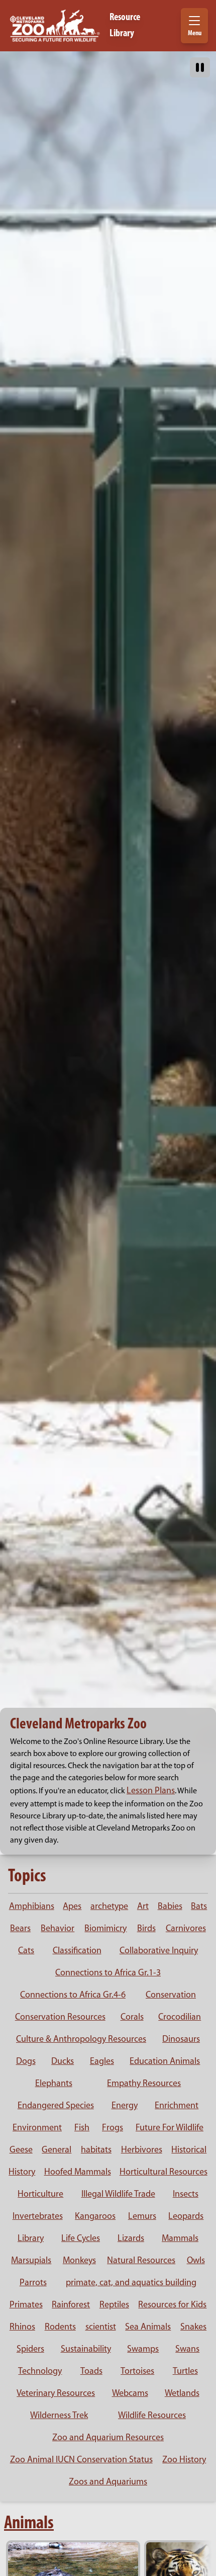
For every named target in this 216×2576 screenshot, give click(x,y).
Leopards (186, 2217)
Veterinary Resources (56, 2394)
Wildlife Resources (152, 2416)
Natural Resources (141, 2261)
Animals (29, 2524)
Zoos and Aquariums (108, 2482)
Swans (187, 2350)
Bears (20, 1929)
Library (31, 2239)
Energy (125, 2106)
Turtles (185, 2372)
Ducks (63, 2062)
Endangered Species (56, 2106)
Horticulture (40, 2195)
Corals (132, 2018)
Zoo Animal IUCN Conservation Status (81, 2460)
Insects (186, 2195)
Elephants (54, 2084)
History (22, 2173)
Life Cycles (81, 2239)
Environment (37, 2128)
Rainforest (71, 2305)
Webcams (130, 2394)
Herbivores (142, 2150)
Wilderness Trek (59, 2416)
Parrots (33, 2283)
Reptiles (114, 2305)
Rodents (60, 2328)
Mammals (180, 2239)
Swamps (143, 2350)
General (57, 2150)
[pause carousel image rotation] (200, 67)
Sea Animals (148, 2328)
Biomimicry (105, 1929)
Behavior (58, 1929)
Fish (82, 2128)
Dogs (26, 2062)
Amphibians (32, 1907)
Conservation (171, 1996)
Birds (146, 1929)
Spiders (30, 2350)
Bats (199, 1907)
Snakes (193, 2328)
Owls (196, 2261)
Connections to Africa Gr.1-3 (108, 1973)
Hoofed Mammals (78, 2173)
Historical (189, 2150)
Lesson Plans (151, 1791)
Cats (26, 1951)
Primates (26, 2305)
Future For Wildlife (170, 2128)
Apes (72, 1907)
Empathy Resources (144, 2084)
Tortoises (137, 2372)
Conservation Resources (60, 2018)
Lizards (131, 2239)
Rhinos (22, 2328)
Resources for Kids (172, 2305)
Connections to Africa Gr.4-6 (73, 1996)
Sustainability (86, 2350)
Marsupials (31, 2261)
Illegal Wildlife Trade (118, 2195)
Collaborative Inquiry (159, 1951)
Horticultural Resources (164, 2173)
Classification (77, 1951)
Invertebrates (38, 2217)
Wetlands (182, 2394)
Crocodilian (180, 2018)
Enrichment (177, 2106)
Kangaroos (95, 2217)
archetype (109, 1907)
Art (143, 1907)
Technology (40, 2372)
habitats (96, 2150)
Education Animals (165, 2062)
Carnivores (186, 1929)
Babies (170, 1907)
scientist (101, 2328)
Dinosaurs (181, 2040)
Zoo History (184, 2460)
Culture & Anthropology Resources (81, 2040)
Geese (21, 2150)
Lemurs (142, 2217)
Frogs (113, 2128)
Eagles (102, 2062)
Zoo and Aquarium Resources (108, 2438)
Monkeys (79, 2261)
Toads (91, 2372)
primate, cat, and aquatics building (131, 2283)
